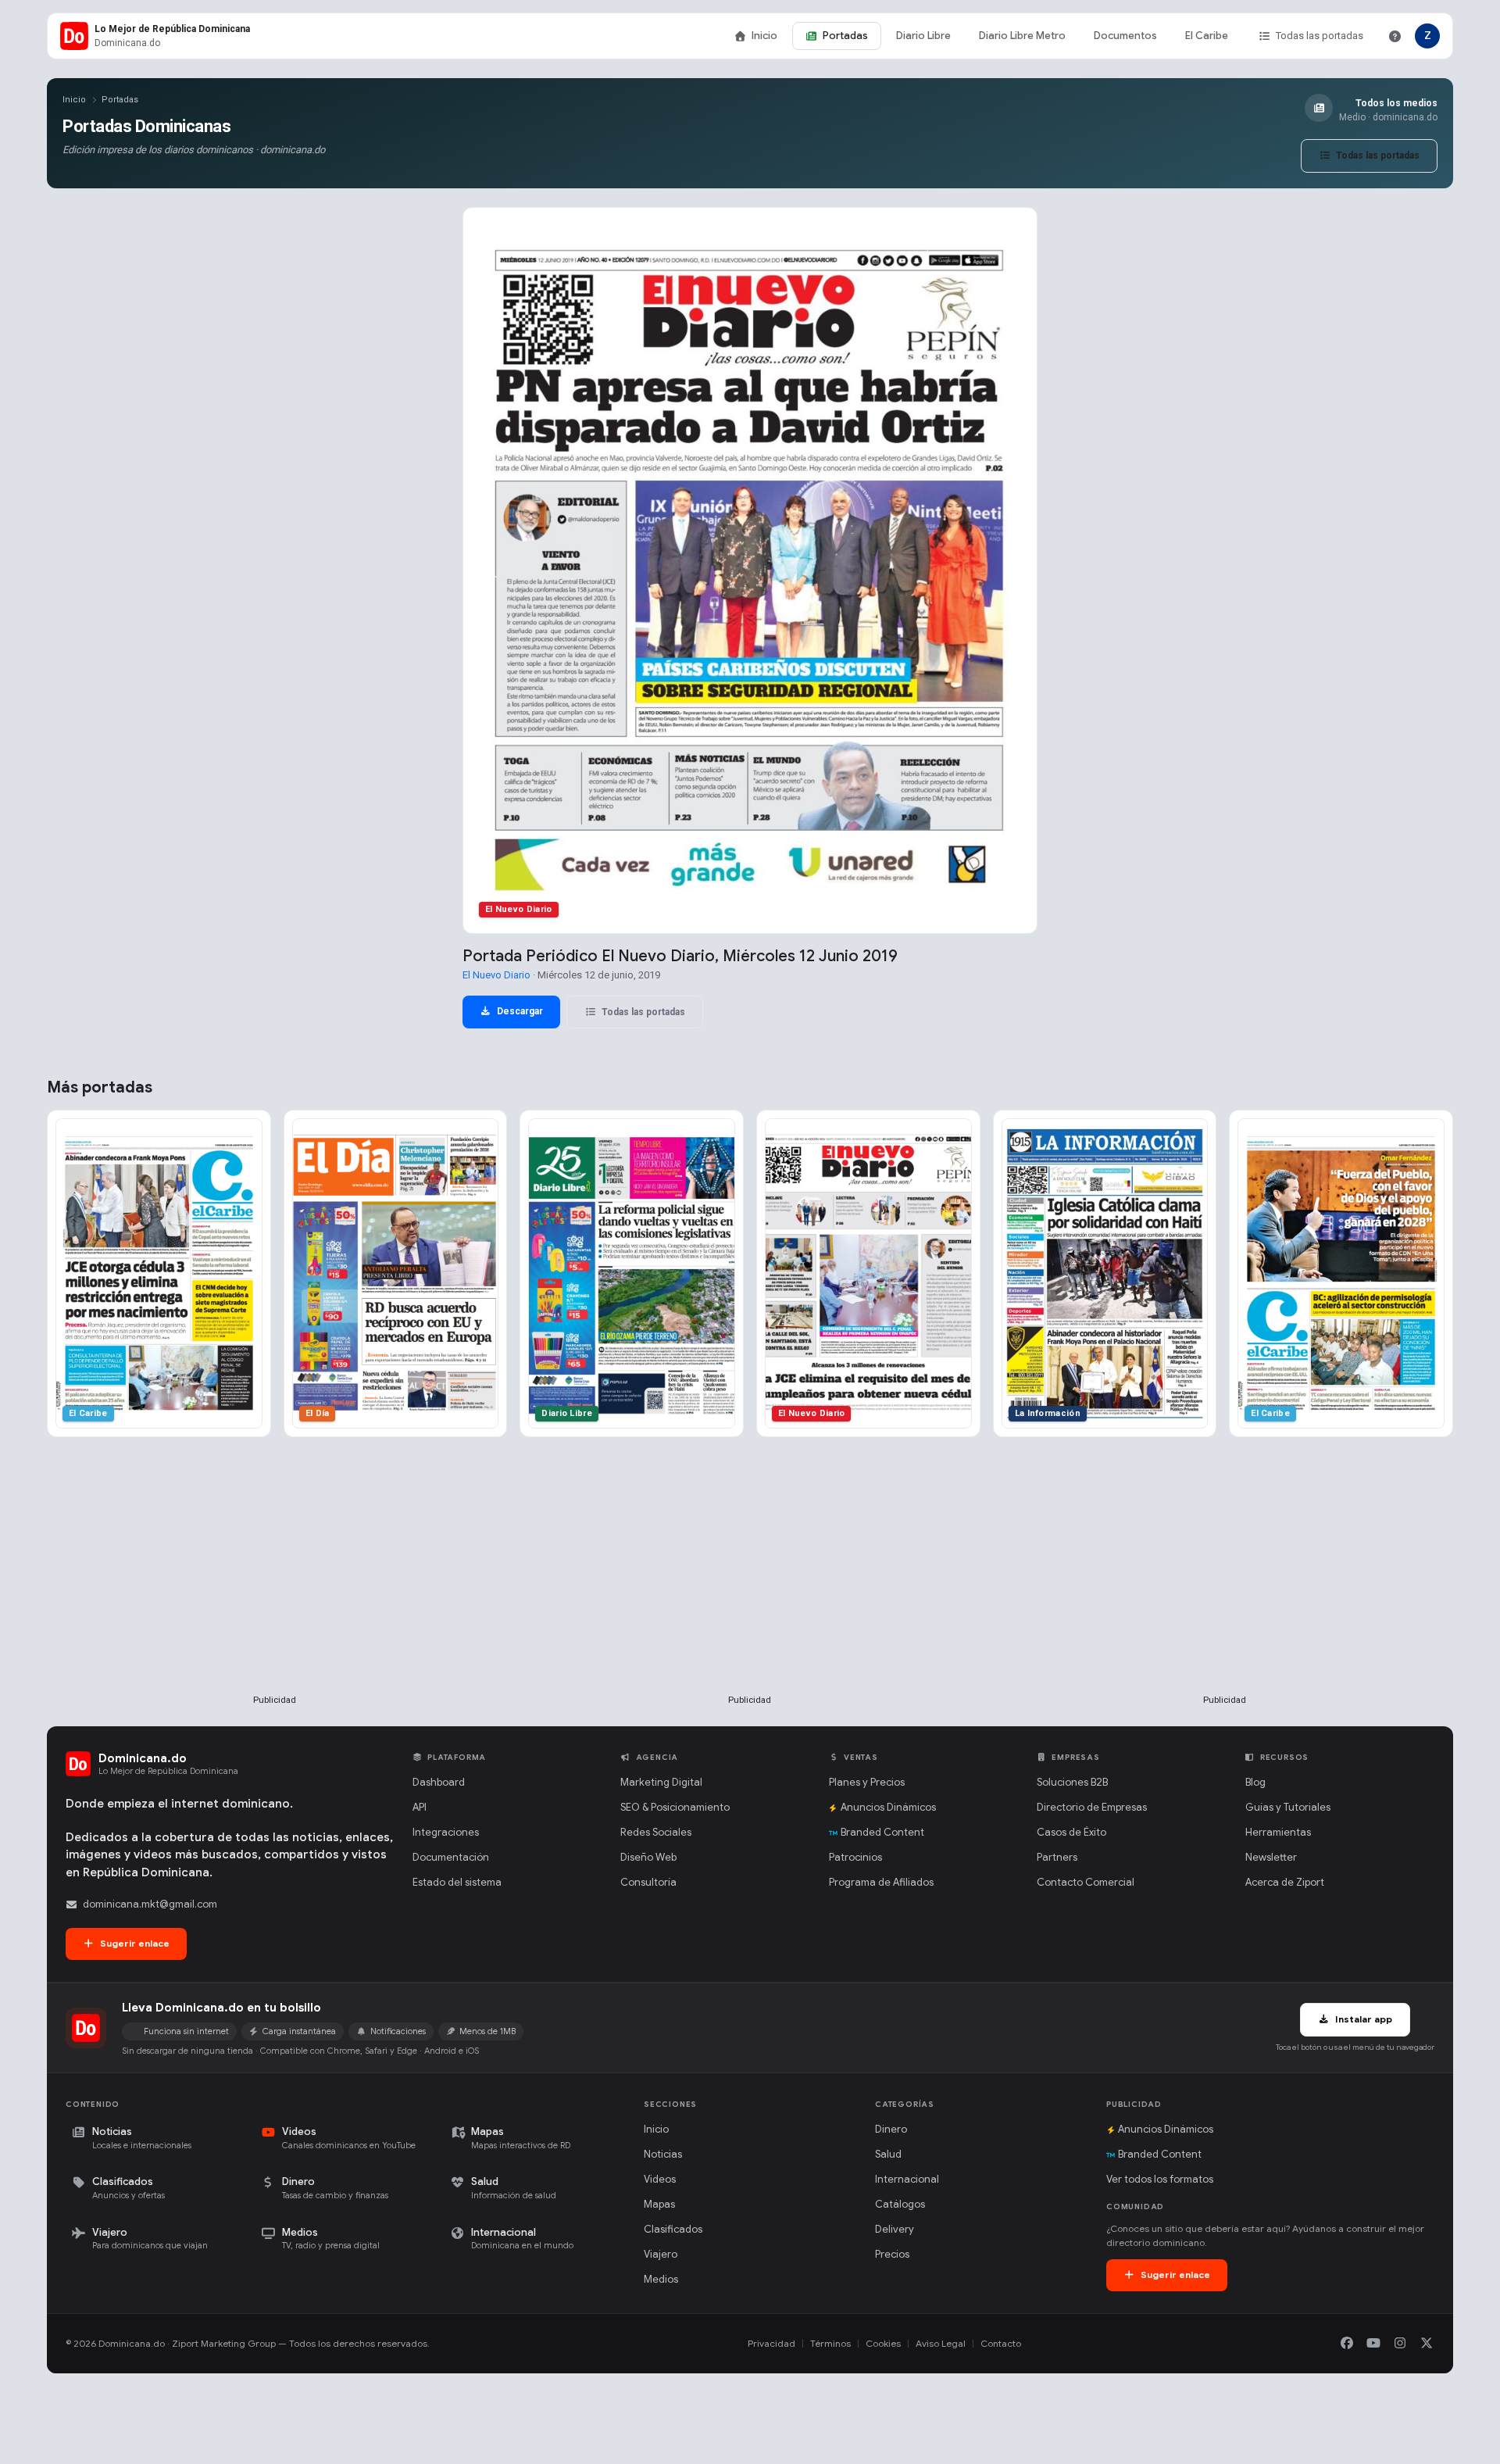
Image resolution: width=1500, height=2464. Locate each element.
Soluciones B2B (1072, 1782)
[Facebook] (1347, 2344)
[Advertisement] (275, 1591)
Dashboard (439, 1782)
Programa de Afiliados (881, 1882)
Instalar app (1362, 2019)
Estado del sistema (457, 1882)
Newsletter (1271, 1857)
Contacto (1001, 2343)
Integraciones (446, 1832)
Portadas (845, 36)
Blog (1255, 1782)
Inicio (764, 36)
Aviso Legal (941, 2343)
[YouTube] (1373, 2344)
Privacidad (771, 2343)
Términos (830, 2343)
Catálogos (900, 2204)
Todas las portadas (1320, 36)
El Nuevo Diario (496, 975)
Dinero (891, 2129)
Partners (1057, 1857)
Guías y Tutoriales (1288, 1807)
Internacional (907, 2179)
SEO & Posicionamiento (675, 1807)
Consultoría (648, 1882)
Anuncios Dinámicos (888, 1807)
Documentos (1125, 36)
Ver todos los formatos (1160, 2179)
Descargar (519, 1011)
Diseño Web (648, 1857)
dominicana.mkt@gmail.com (150, 1904)
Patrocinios (855, 1857)
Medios (661, 2279)
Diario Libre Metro (1022, 36)
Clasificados (673, 2229)
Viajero (661, 2254)
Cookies (883, 2343)
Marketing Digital (661, 1782)
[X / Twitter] (1427, 2344)
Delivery (895, 2229)
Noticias (663, 2154)
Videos (660, 2179)
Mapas (659, 2204)
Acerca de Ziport (1285, 1882)
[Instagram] (1400, 2344)
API (420, 1807)
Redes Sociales (656, 1832)
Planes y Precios (867, 1782)
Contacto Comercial (1086, 1882)
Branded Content (882, 1832)
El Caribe (1207, 36)
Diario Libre (923, 36)
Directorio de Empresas (1092, 1807)
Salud (888, 2154)
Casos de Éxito (1071, 1832)
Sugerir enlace (134, 1943)
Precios (892, 2254)
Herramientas (1278, 1832)
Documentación (451, 1857)
